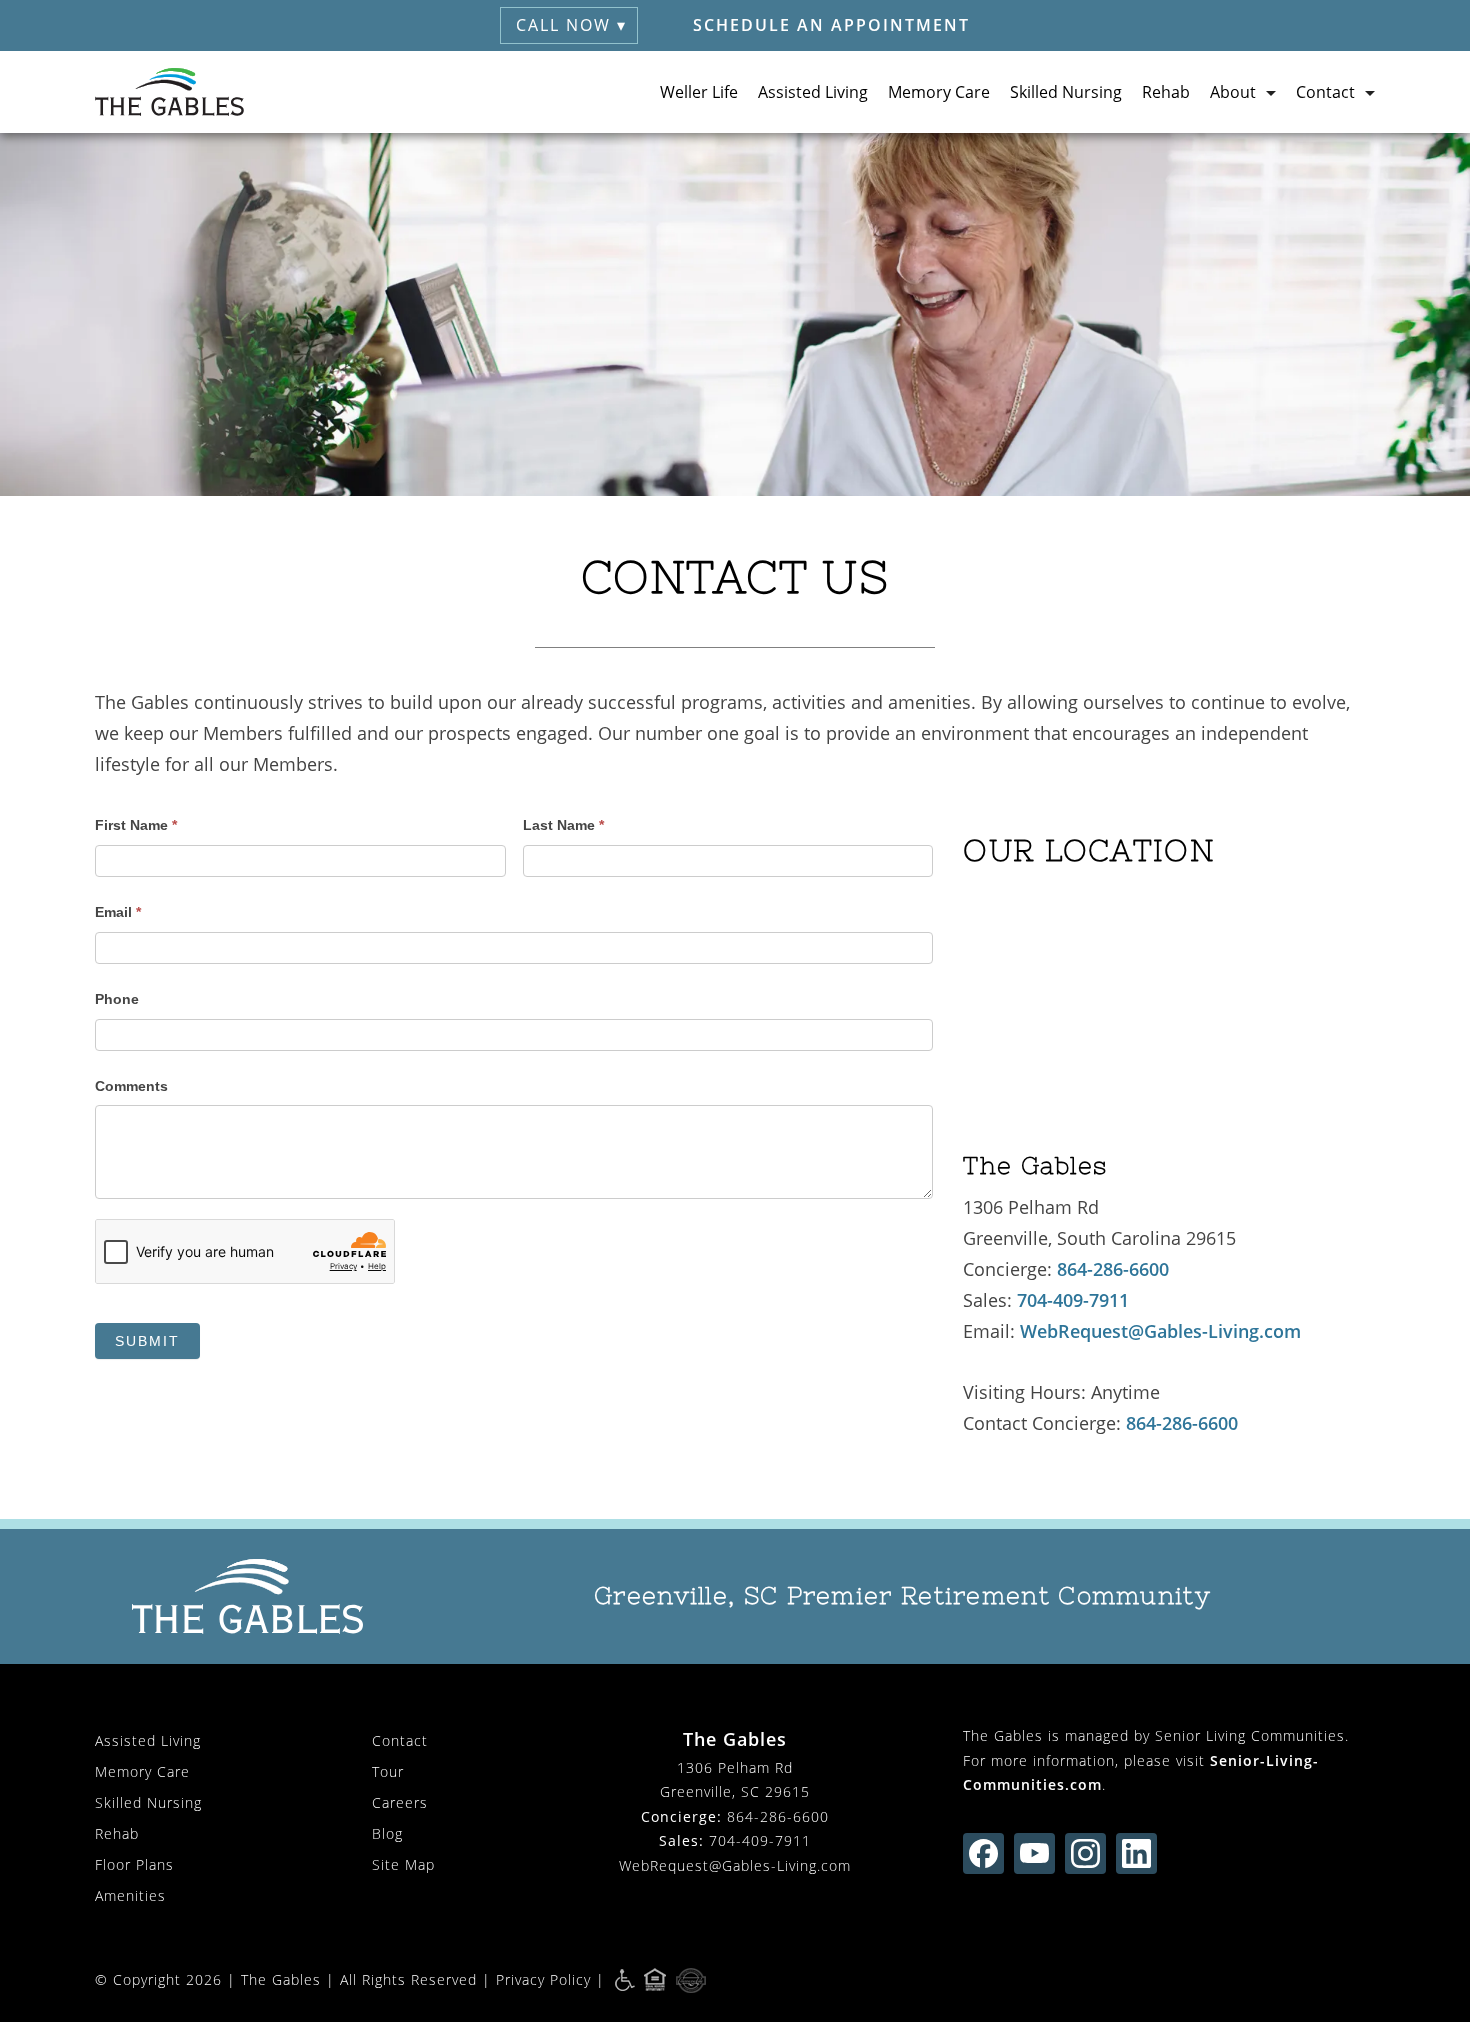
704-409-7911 (1073, 1300)
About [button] (1233, 92)
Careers (400, 1802)
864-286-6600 (1113, 1269)
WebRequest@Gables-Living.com (1160, 1331)
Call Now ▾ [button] (571, 25)
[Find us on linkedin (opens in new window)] (1136, 1853)
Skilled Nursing (1066, 92)
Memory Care (939, 92)
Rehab (1166, 92)
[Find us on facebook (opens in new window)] (983, 1853)
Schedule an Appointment (831, 25)
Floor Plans (134, 1864)
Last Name (563, 825)
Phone (117, 999)
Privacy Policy (543, 1979)
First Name (136, 825)
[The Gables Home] (169, 92)
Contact (400, 1740)
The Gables (281, 1979)
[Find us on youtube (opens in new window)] (1034, 1853)
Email (118, 912)
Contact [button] (1325, 92)
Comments (131, 1086)
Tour (388, 1771)
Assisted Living (813, 92)
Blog (387, 1833)
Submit (147, 1341)
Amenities (130, 1895)
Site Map (403, 1864)
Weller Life (699, 92)
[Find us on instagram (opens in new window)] (1085, 1853)
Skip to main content (1364, 164)
